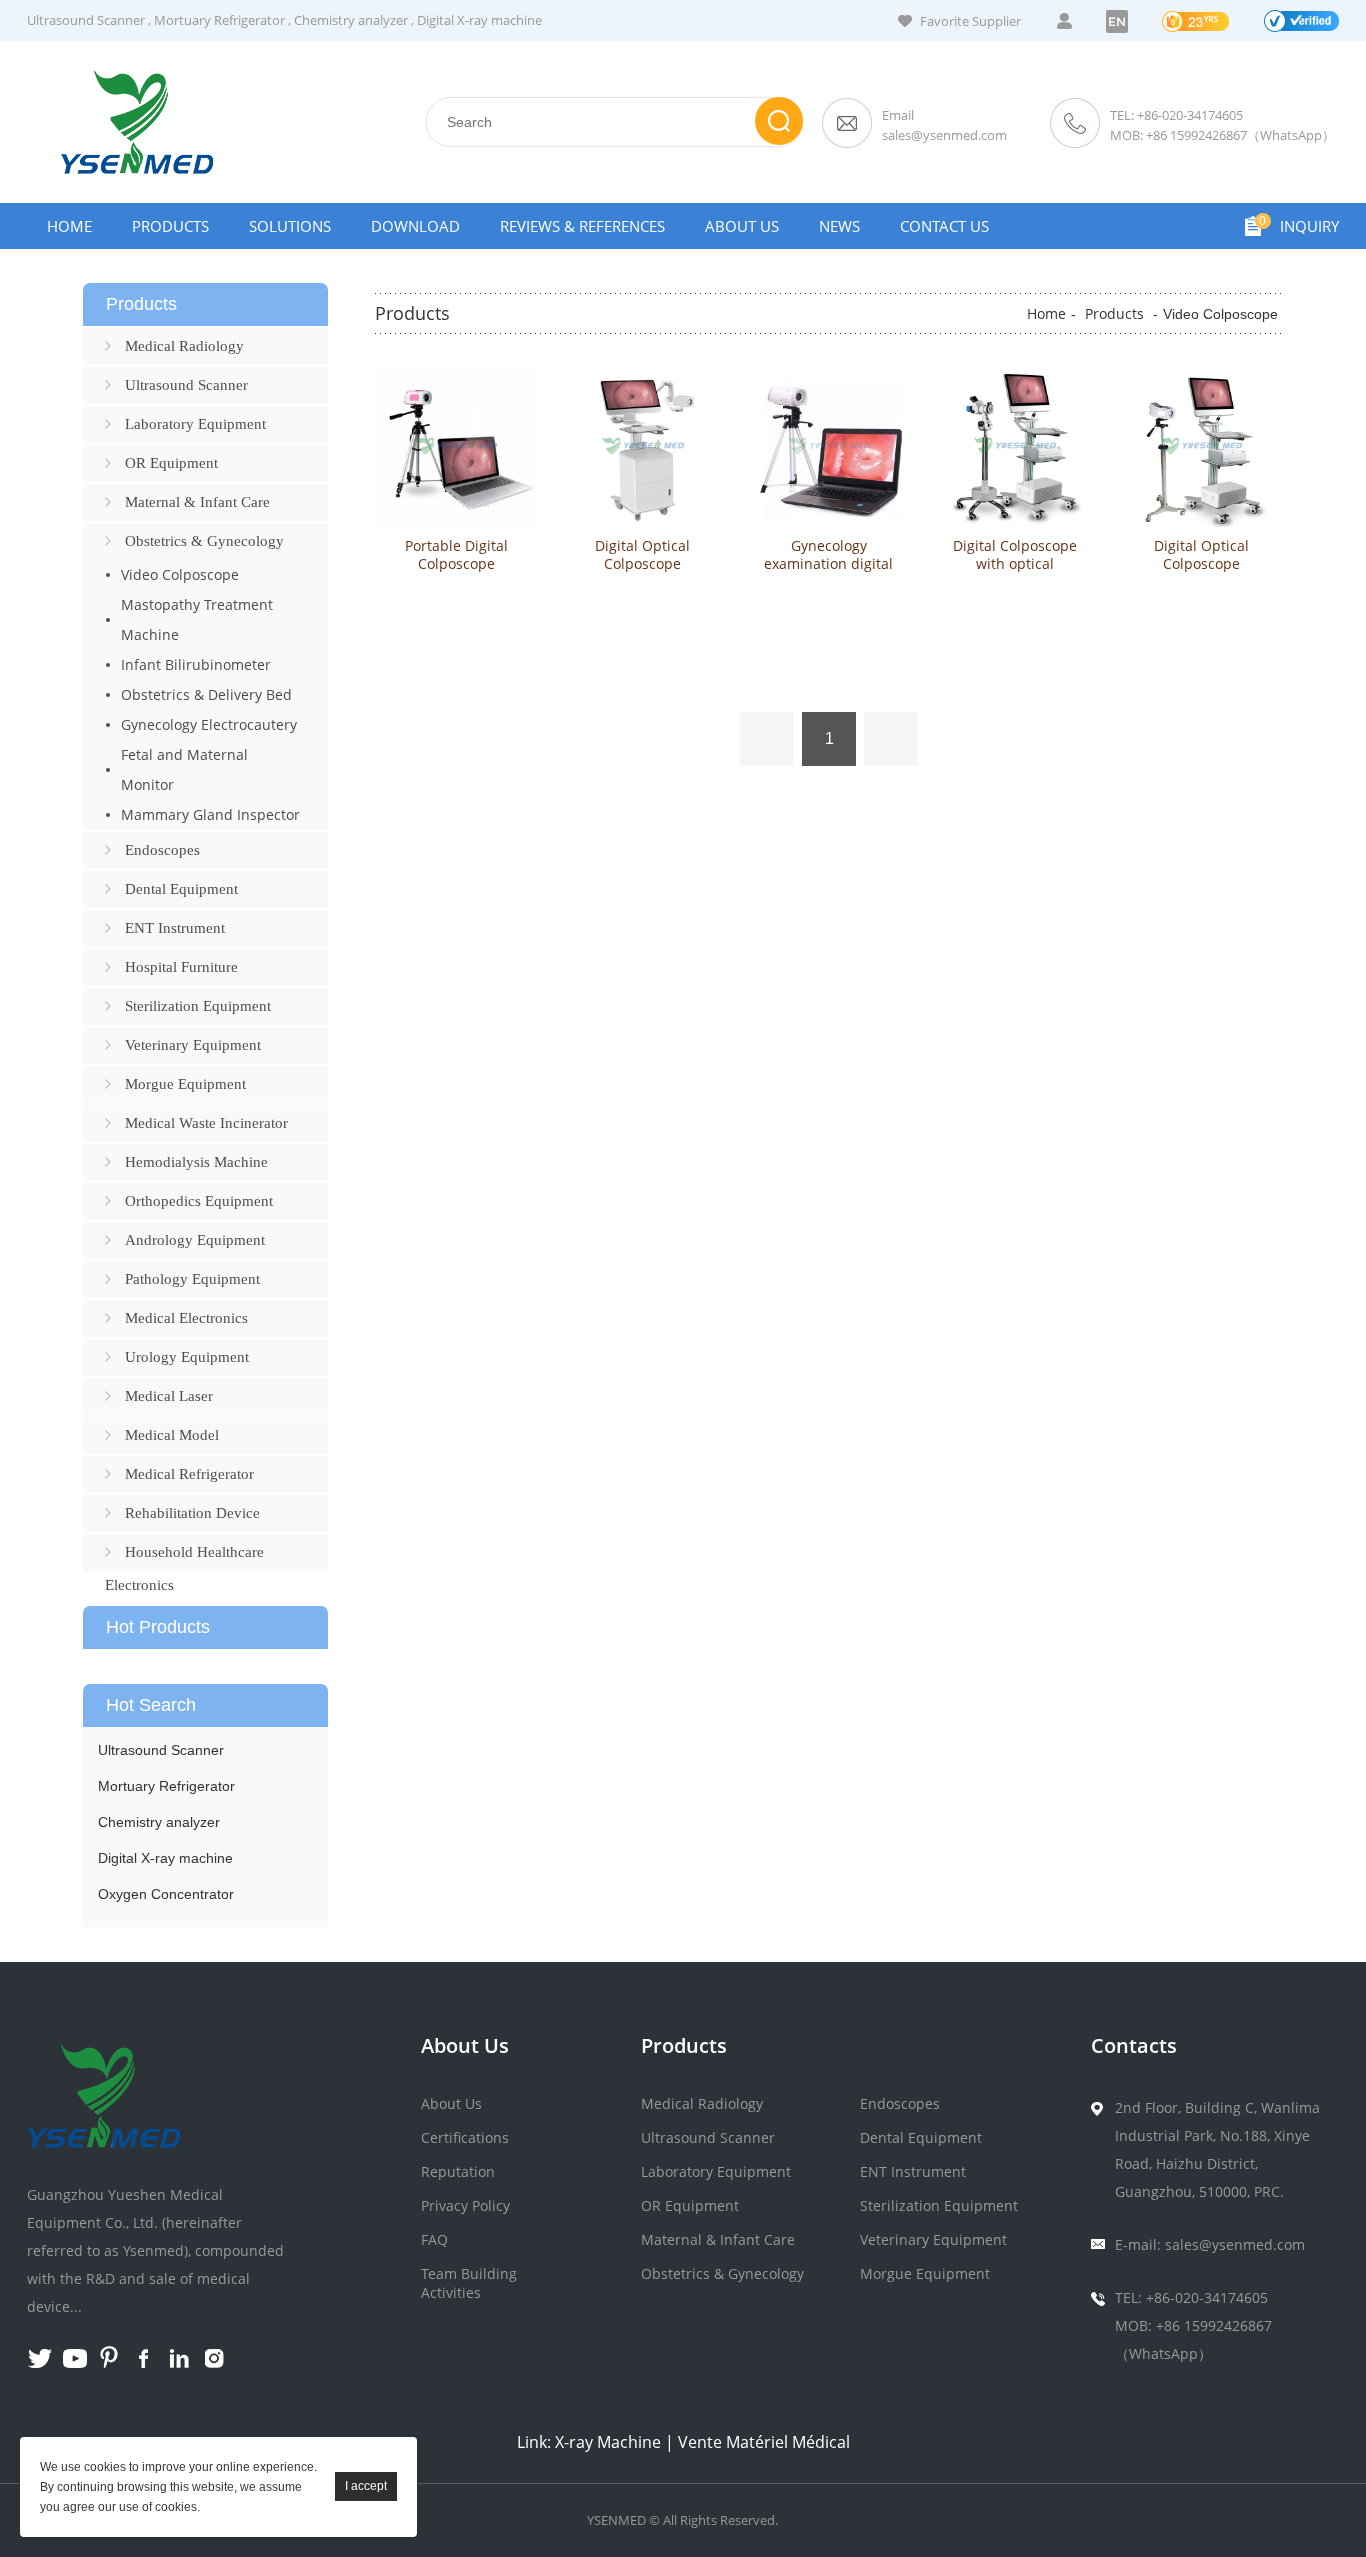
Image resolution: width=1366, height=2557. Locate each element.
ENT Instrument (175, 928)
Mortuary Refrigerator (219, 20)
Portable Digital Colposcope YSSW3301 (456, 564)
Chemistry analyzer (351, 20)
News (839, 226)
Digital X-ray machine (479, 20)
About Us (742, 226)
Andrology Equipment (195, 1240)
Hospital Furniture (181, 967)
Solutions (290, 226)
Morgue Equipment (185, 1084)
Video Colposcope (180, 574)
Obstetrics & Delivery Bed (206, 694)
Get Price (457, 645)
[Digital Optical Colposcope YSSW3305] (642, 445)
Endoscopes (162, 850)
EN (1117, 21)
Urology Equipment (187, 1357)
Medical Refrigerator (189, 1474)
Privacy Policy (465, 2205)
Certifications (465, 2137)
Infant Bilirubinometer (196, 664)
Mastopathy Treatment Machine (197, 619)
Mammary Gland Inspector (210, 814)
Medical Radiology (184, 346)
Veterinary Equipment (193, 1045)
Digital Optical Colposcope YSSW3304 (1201, 564)
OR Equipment (171, 463)
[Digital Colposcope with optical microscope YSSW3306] (1014, 445)
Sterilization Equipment (198, 1006)
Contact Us (944, 226)
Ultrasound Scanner (86, 20)
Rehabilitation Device (192, 1513)
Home (69, 226)
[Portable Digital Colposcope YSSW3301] (456, 445)
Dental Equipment (181, 889)
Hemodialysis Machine (196, 1162)
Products (170, 226)
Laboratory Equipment (195, 424)
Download (415, 226)
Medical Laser (169, 1396)
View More (457, 604)
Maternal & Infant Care (197, 502)
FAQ (434, 2239)
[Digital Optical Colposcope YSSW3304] (1201, 445)
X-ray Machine (608, 2442)
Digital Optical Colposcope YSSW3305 (642, 564)
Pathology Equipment (192, 1279)
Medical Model (172, 1435)
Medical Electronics (186, 1318)
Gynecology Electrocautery (209, 724)
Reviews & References (582, 226)
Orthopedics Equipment (199, 1201)
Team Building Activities (469, 2283)
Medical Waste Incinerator (206, 1123)
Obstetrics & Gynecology (204, 541)
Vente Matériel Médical (764, 2442)
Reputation (458, 2171)
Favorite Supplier (970, 21)
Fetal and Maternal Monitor (184, 769)
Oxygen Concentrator (166, 1894)
